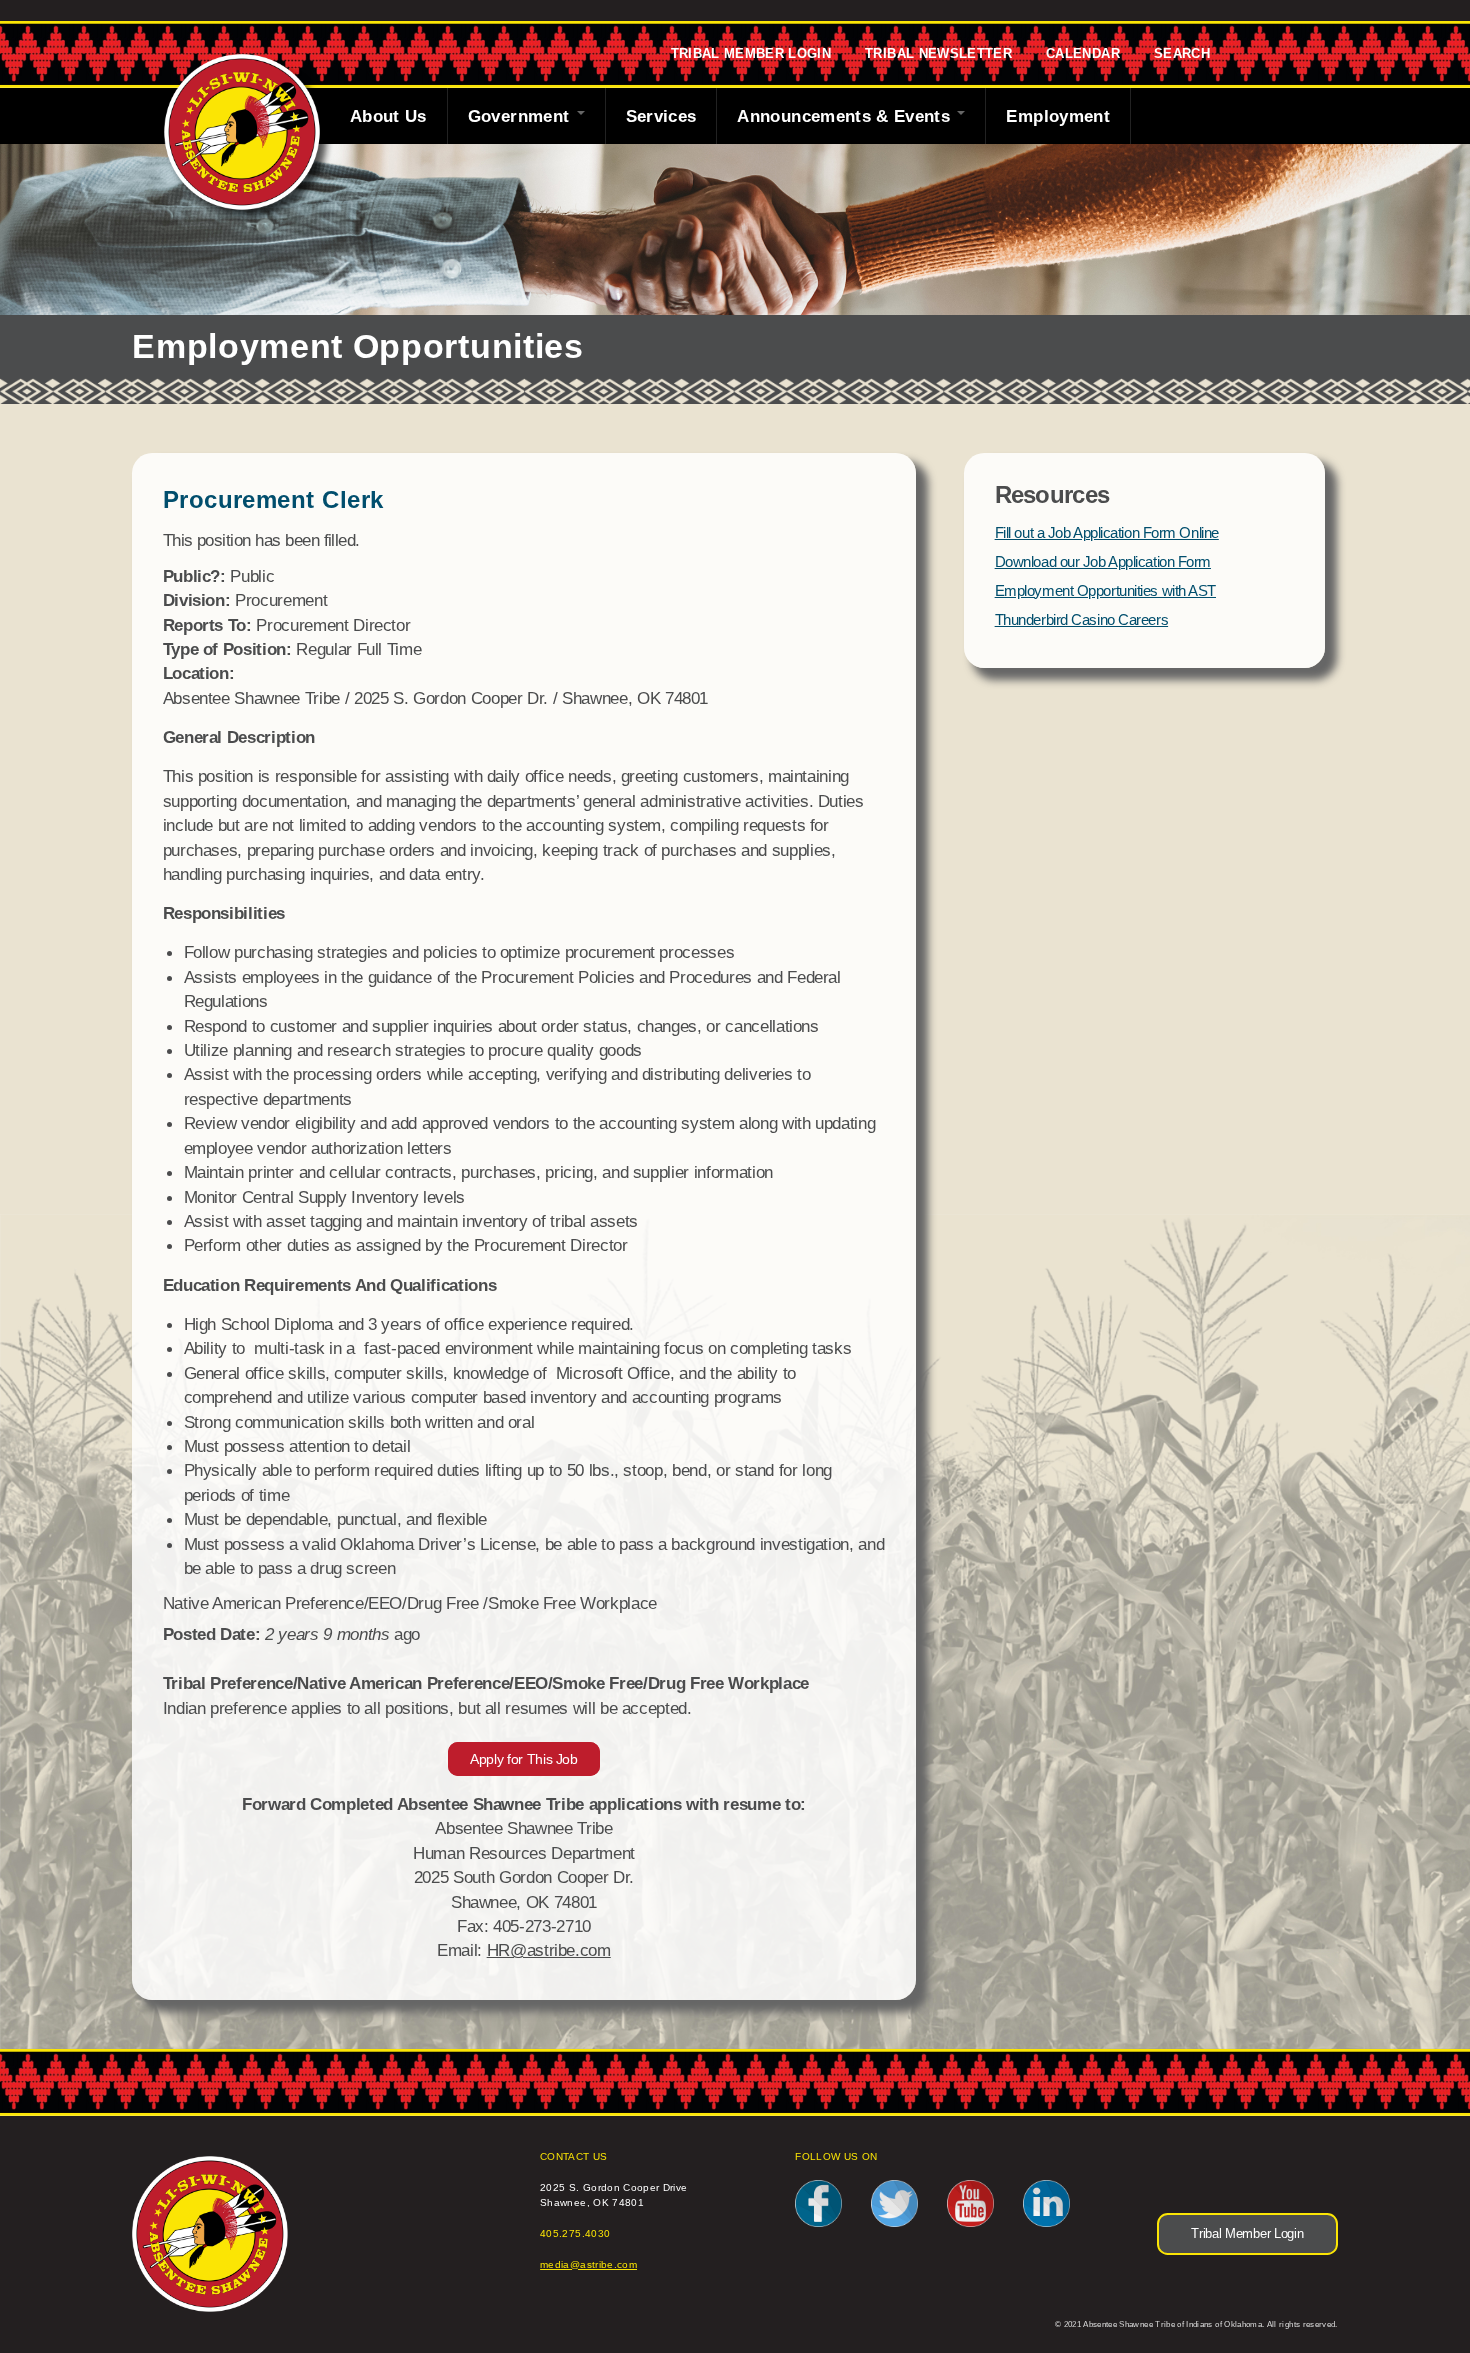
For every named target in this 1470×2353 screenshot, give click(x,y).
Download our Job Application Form (1103, 562)
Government (521, 116)
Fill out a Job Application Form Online (1107, 533)
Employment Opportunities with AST (1105, 591)
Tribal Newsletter (938, 54)
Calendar (1083, 54)
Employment (1058, 116)
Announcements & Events (846, 116)
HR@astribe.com (549, 1950)
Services (661, 116)
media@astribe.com (588, 2264)
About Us (388, 116)
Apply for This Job (524, 1759)
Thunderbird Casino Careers (1081, 620)
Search (1182, 54)
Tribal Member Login (751, 54)
